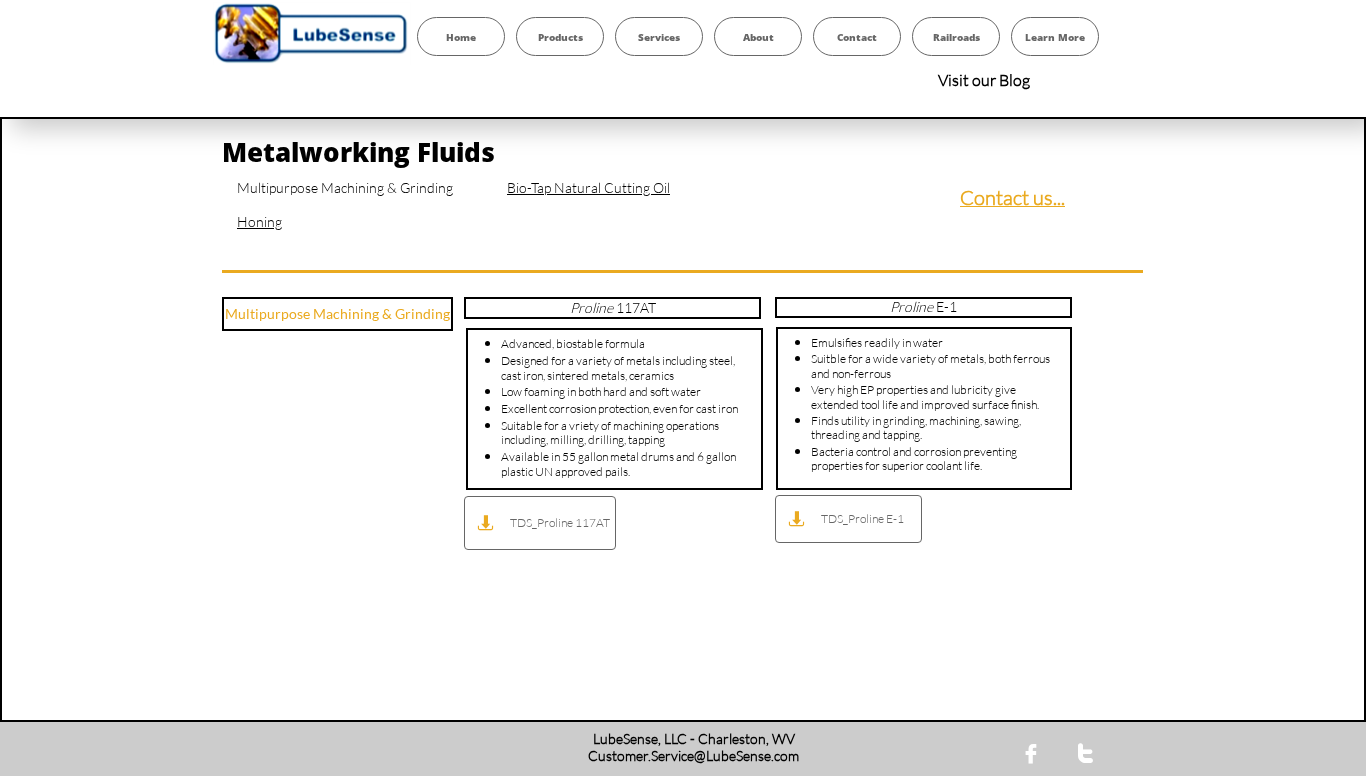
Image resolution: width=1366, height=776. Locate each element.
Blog (1014, 80)
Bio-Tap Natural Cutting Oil (588, 187)
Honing (259, 221)
